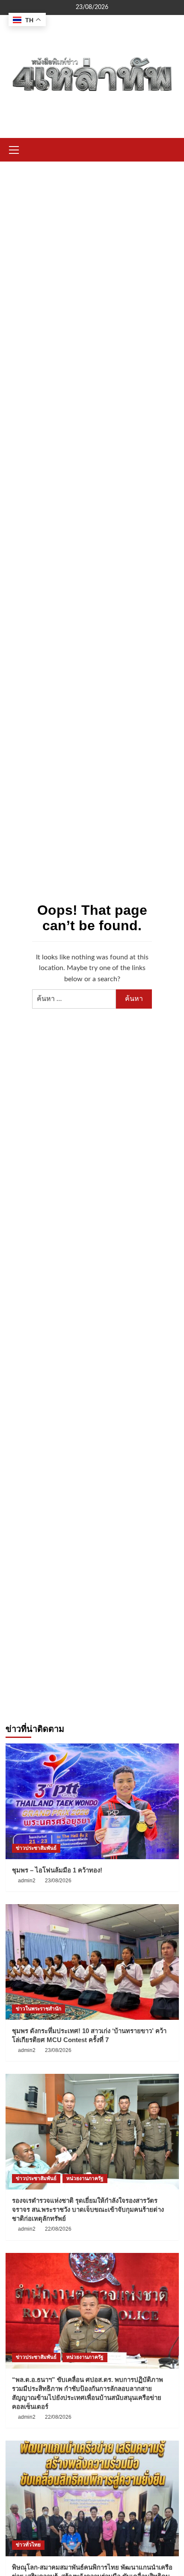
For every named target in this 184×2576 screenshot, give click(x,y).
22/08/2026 (58, 2229)
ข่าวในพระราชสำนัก (39, 2009)
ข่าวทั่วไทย (28, 2545)
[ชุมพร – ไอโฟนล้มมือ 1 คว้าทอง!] (92, 1801)
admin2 (27, 1881)
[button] (14, 149)
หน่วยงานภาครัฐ (85, 2178)
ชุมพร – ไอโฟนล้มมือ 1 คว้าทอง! (57, 1870)
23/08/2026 (58, 1881)
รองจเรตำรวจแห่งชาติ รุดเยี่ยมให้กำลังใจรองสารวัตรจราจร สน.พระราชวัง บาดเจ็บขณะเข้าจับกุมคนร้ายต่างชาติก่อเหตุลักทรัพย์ (88, 2209)
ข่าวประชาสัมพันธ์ (36, 1848)
